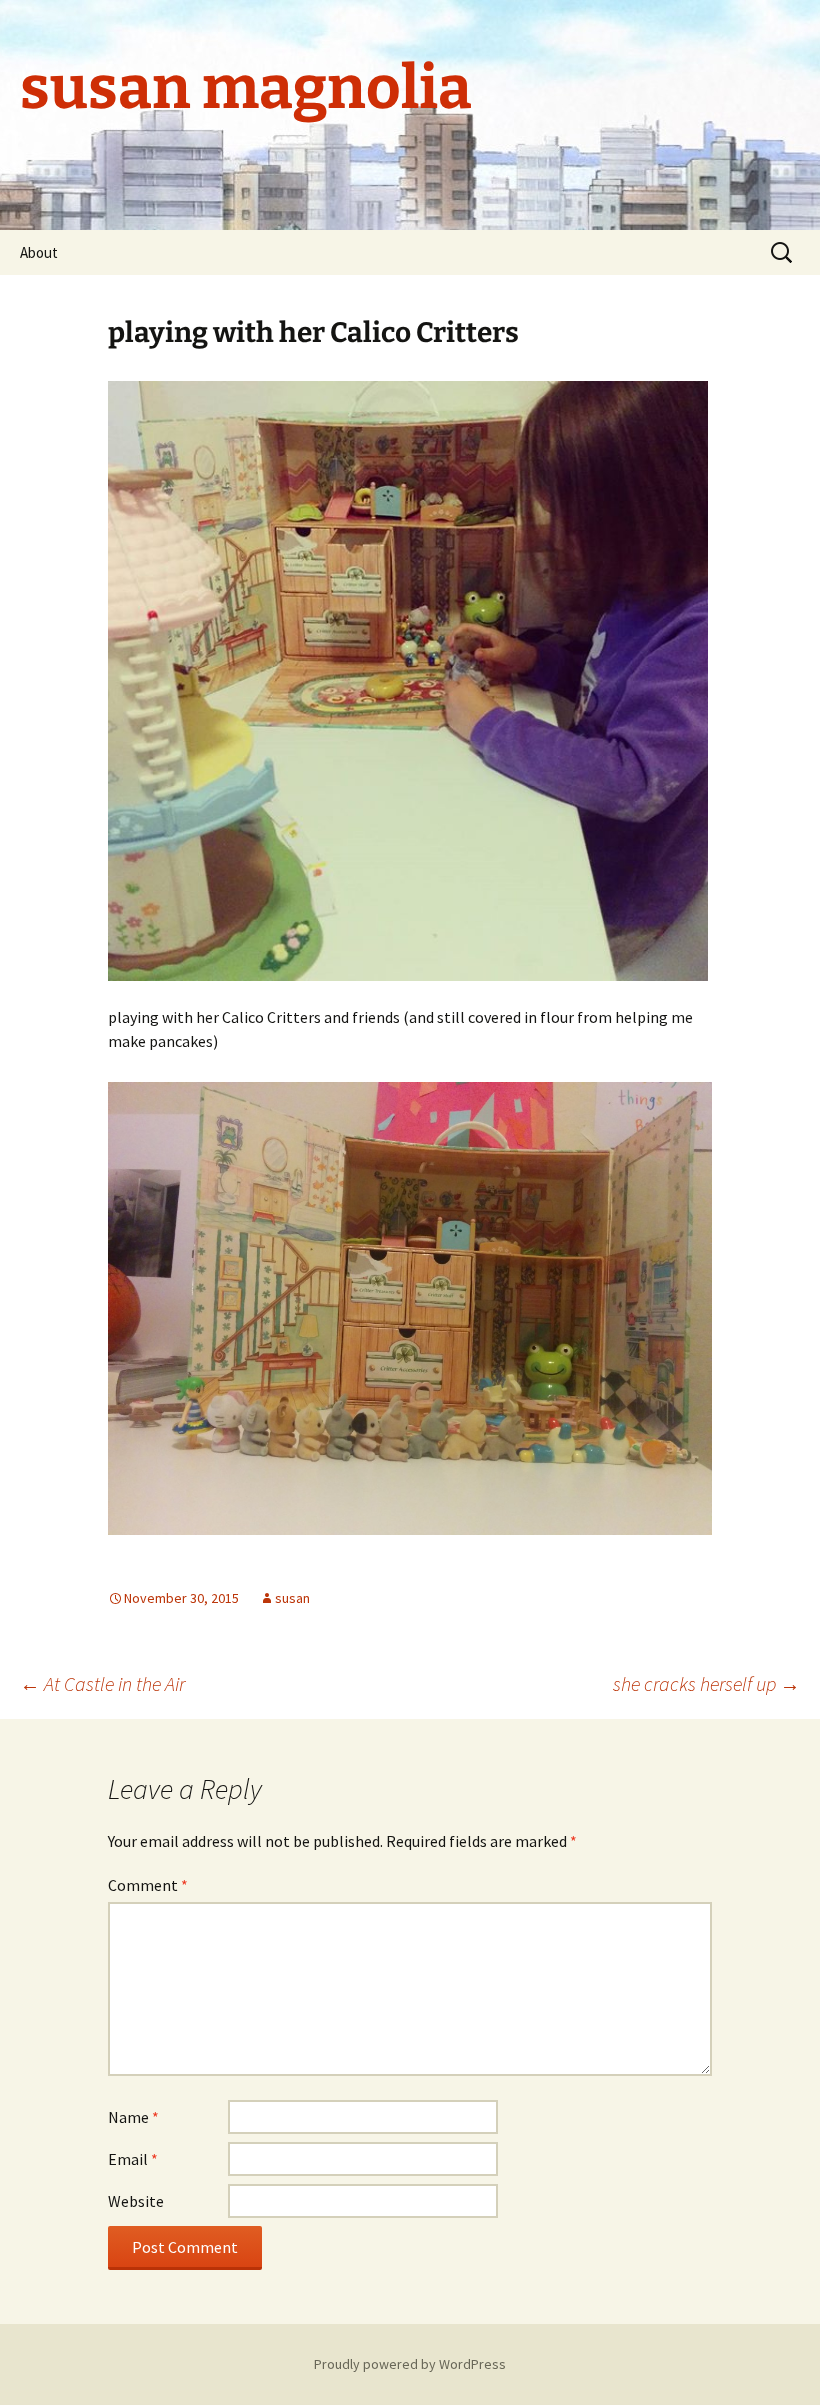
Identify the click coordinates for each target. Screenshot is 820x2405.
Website (136, 2201)
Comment (148, 1885)
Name (133, 2117)
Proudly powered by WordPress (410, 2364)
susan (292, 1598)
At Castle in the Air (102, 1683)
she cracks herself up (706, 1683)
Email (133, 2159)
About (39, 252)
